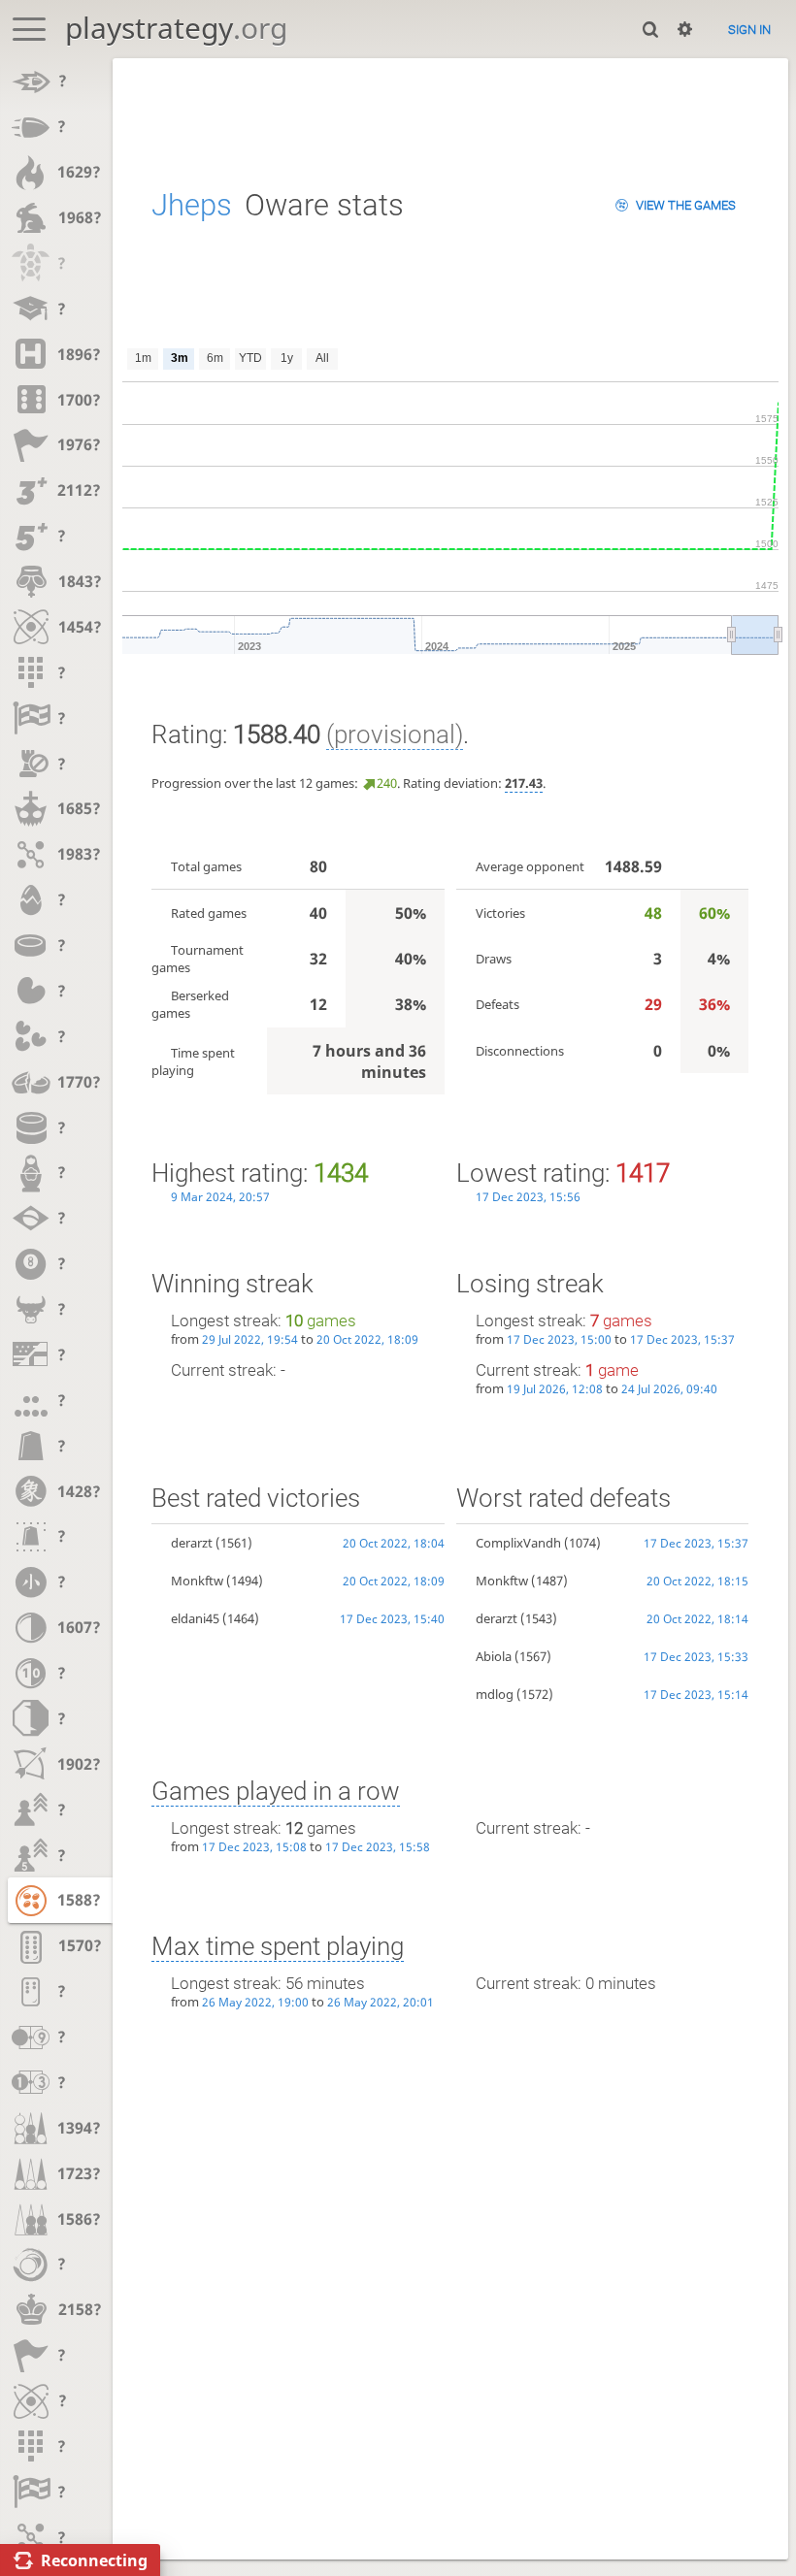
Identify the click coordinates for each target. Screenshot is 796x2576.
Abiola (494, 1656)
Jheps (192, 205)
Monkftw (197, 1581)
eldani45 (195, 1618)
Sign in (749, 30)
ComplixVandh (518, 1543)
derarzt (192, 1543)
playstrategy (176, 28)
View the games (686, 205)
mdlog (495, 1694)
